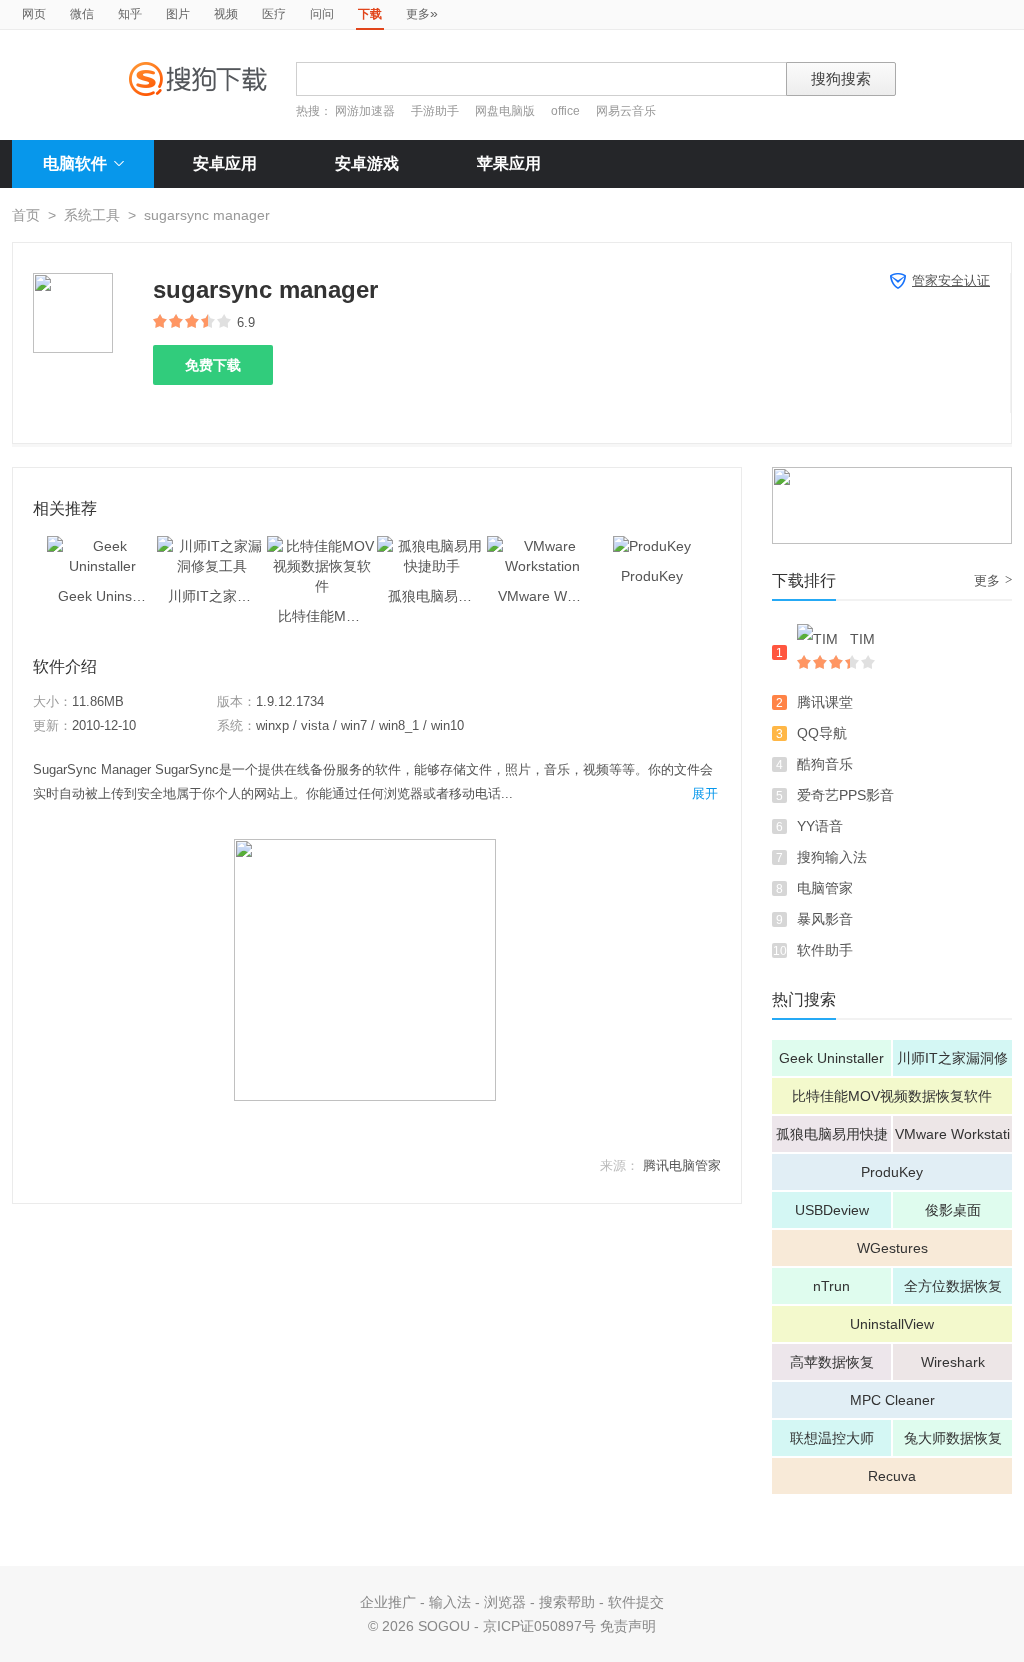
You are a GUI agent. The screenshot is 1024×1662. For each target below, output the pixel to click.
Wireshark (953, 1362)
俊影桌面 (953, 1210)
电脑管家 (825, 888)
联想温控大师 (832, 1438)
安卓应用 (225, 163)
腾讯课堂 (825, 702)
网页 (34, 14)
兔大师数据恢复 (953, 1438)
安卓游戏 (367, 163)
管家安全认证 (951, 280)
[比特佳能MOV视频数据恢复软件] (322, 546)
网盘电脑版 (505, 111)
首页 (26, 215)
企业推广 (388, 1602)
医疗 (274, 14)
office (567, 111)
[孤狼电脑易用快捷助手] (432, 546)
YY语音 (820, 826)
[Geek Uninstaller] (102, 546)
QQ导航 (822, 733)
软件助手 (825, 950)
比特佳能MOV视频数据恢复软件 (892, 1096)
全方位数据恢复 (953, 1286)
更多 (422, 13)
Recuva (892, 1476)
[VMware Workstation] (542, 546)
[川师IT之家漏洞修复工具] (212, 546)
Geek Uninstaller (831, 1058)
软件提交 (636, 1602)
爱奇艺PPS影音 (845, 795)
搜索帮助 (567, 1602)
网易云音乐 (626, 111)
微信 (82, 14)
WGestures (892, 1248)
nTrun (831, 1286)
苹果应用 (509, 163)
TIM (862, 639)
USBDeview (832, 1210)
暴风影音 (825, 919)
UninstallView (892, 1324)
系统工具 (92, 215)
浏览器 (505, 1602)
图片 (178, 14)
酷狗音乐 (825, 764)
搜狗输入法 (832, 857)
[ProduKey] (652, 546)
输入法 (450, 1602)
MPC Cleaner (892, 1400)
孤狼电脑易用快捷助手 (832, 1139)
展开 (705, 793)
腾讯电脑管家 (682, 1165)
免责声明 (628, 1626)
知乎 (130, 14)
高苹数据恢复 (832, 1362)
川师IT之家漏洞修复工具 (952, 1063)
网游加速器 (365, 111)
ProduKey (892, 1172)
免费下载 (213, 365)
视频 (226, 14)
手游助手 (436, 111)
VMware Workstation (952, 1139)
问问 (322, 14)
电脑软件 (75, 163)
